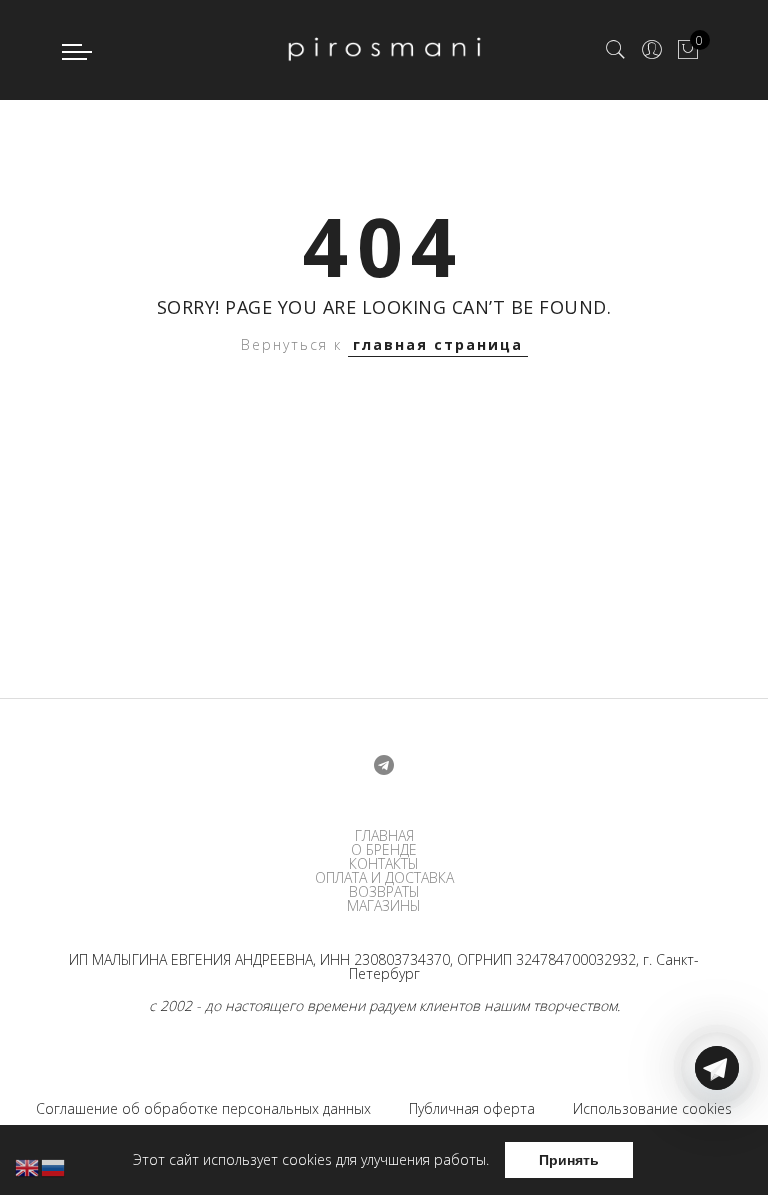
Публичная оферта (472, 1108)
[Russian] (54, 1166)
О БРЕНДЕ (384, 850)
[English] (28, 1166)
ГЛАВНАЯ (384, 836)
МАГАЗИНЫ (384, 906)
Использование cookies (652, 1108)
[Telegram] (717, 1148)
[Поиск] (616, 50)
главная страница (438, 344)
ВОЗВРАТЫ (384, 892)
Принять (569, 1160)
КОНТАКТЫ (384, 864)
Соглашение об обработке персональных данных (203, 1108)
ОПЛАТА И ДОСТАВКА (384, 878)
